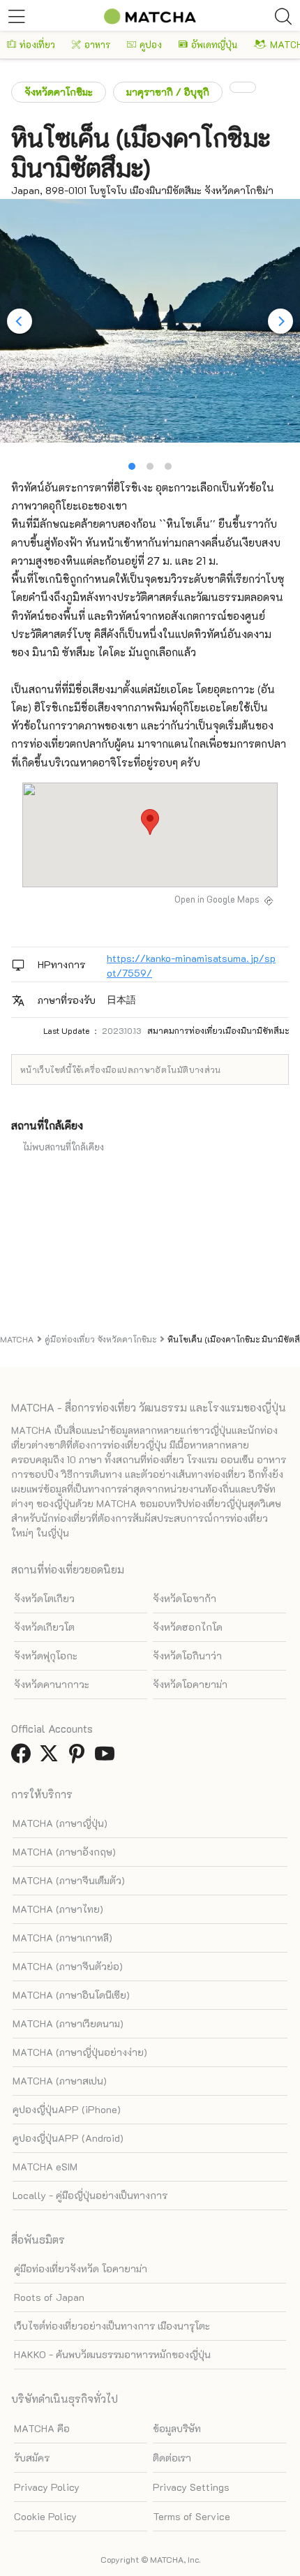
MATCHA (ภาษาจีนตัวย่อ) (68, 1966)
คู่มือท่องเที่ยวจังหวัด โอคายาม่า (81, 2268)
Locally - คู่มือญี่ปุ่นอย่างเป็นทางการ (90, 2195)
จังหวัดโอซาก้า (185, 1598)
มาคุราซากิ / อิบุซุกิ (168, 92)
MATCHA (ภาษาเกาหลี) (62, 1938)
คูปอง (151, 44)
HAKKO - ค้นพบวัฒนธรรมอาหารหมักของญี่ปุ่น (112, 2354)
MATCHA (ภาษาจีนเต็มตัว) (69, 1880)
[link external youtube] (107, 1757)
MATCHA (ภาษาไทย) (58, 1909)
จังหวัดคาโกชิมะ (59, 92)
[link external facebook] (24, 1757)
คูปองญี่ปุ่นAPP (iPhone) (67, 2109)
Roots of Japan (49, 2297)
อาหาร (97, 44)
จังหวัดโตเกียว (44, 1598)
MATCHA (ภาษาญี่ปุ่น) (60, 1823)
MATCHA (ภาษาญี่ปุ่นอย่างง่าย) (80, 2052)
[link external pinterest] (80, 1757)
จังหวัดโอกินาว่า (187, 1656)
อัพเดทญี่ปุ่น (214, 44)
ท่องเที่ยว (37, 44)
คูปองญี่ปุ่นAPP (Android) (68, 2138)
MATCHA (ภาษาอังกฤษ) (64, 1852)
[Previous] (20, 321)
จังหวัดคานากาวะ (52, 1684)
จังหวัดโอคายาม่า (190, 1684)
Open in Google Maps (217, 899)
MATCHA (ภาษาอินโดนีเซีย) (71, 1995)
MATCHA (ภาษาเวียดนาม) (68, 2023)
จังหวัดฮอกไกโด (188, 1627)
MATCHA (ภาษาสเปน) (60, 2081)
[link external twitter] (52, 1757)
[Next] (280, 321)
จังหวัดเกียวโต (44, 1627)
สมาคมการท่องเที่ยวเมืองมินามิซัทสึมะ (218, 1030)
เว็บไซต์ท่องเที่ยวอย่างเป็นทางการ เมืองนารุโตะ (112, 2326)
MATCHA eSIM (45, 2167)
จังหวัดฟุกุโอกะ (46, 1656)
